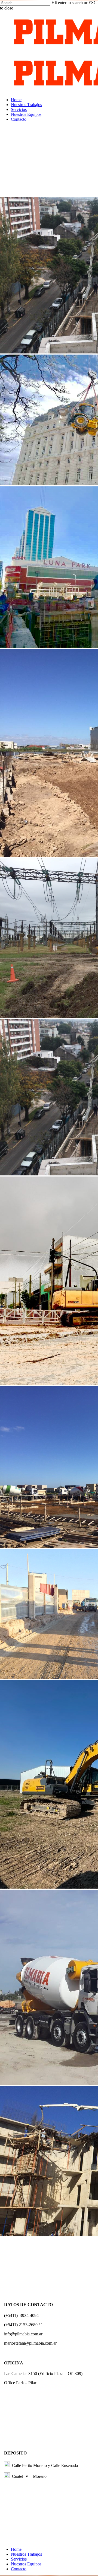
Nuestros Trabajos (26, 2554)
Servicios (19, 2559)
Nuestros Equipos (26, 2564)
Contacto (19, 2569)
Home (16, 2549)
